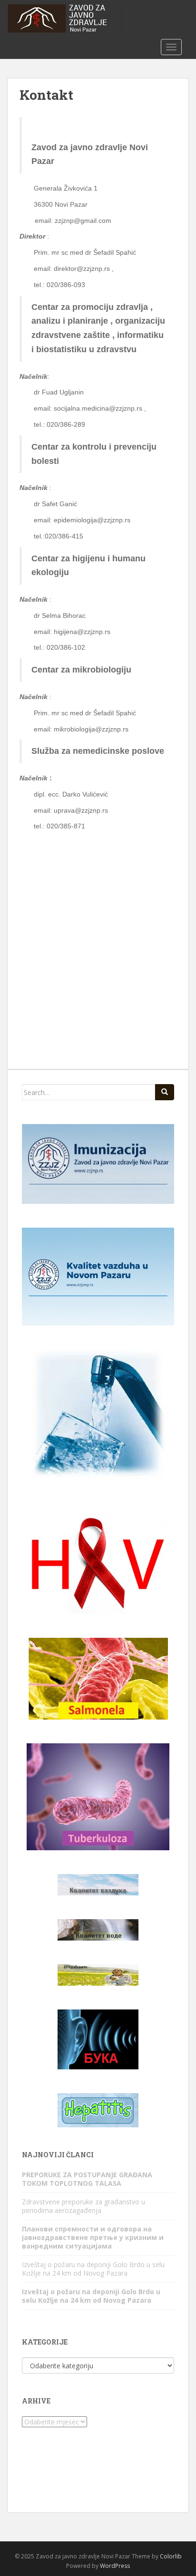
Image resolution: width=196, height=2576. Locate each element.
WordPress (115, 2566)
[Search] (165, 1092)
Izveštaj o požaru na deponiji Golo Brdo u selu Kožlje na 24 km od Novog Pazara (93, 2269)
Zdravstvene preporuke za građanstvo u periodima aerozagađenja (83, 2206)
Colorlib (171, 2556)
